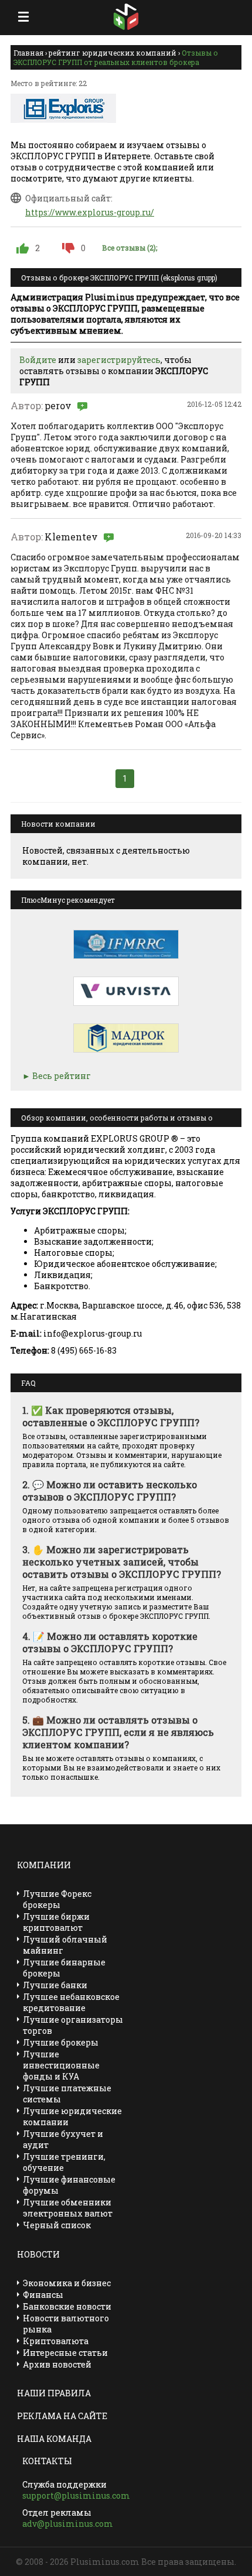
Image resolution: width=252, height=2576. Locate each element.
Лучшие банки (55, 1985)
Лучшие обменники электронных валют (68, 2208)
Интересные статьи (65, 2353)
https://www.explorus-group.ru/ (90, 212)
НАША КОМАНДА (54, 2439)
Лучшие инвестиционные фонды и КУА (61, 2065)
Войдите (38, 360)
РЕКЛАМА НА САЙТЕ (62, 2416)
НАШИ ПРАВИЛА (54, 2393)
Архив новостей (57, 2364)
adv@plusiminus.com (68, 2524)
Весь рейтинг (62, 1076)
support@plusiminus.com (76, 2495)
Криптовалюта (56, 2341)
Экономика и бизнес (67, 2283)
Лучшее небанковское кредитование (71, 2002)
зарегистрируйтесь (119, 360)
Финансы (43, 2295)
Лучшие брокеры (61, 2042)
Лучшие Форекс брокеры (57, 1899)
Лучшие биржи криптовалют (56, 1922)
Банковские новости (67, 2306)
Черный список (57, 2225)
